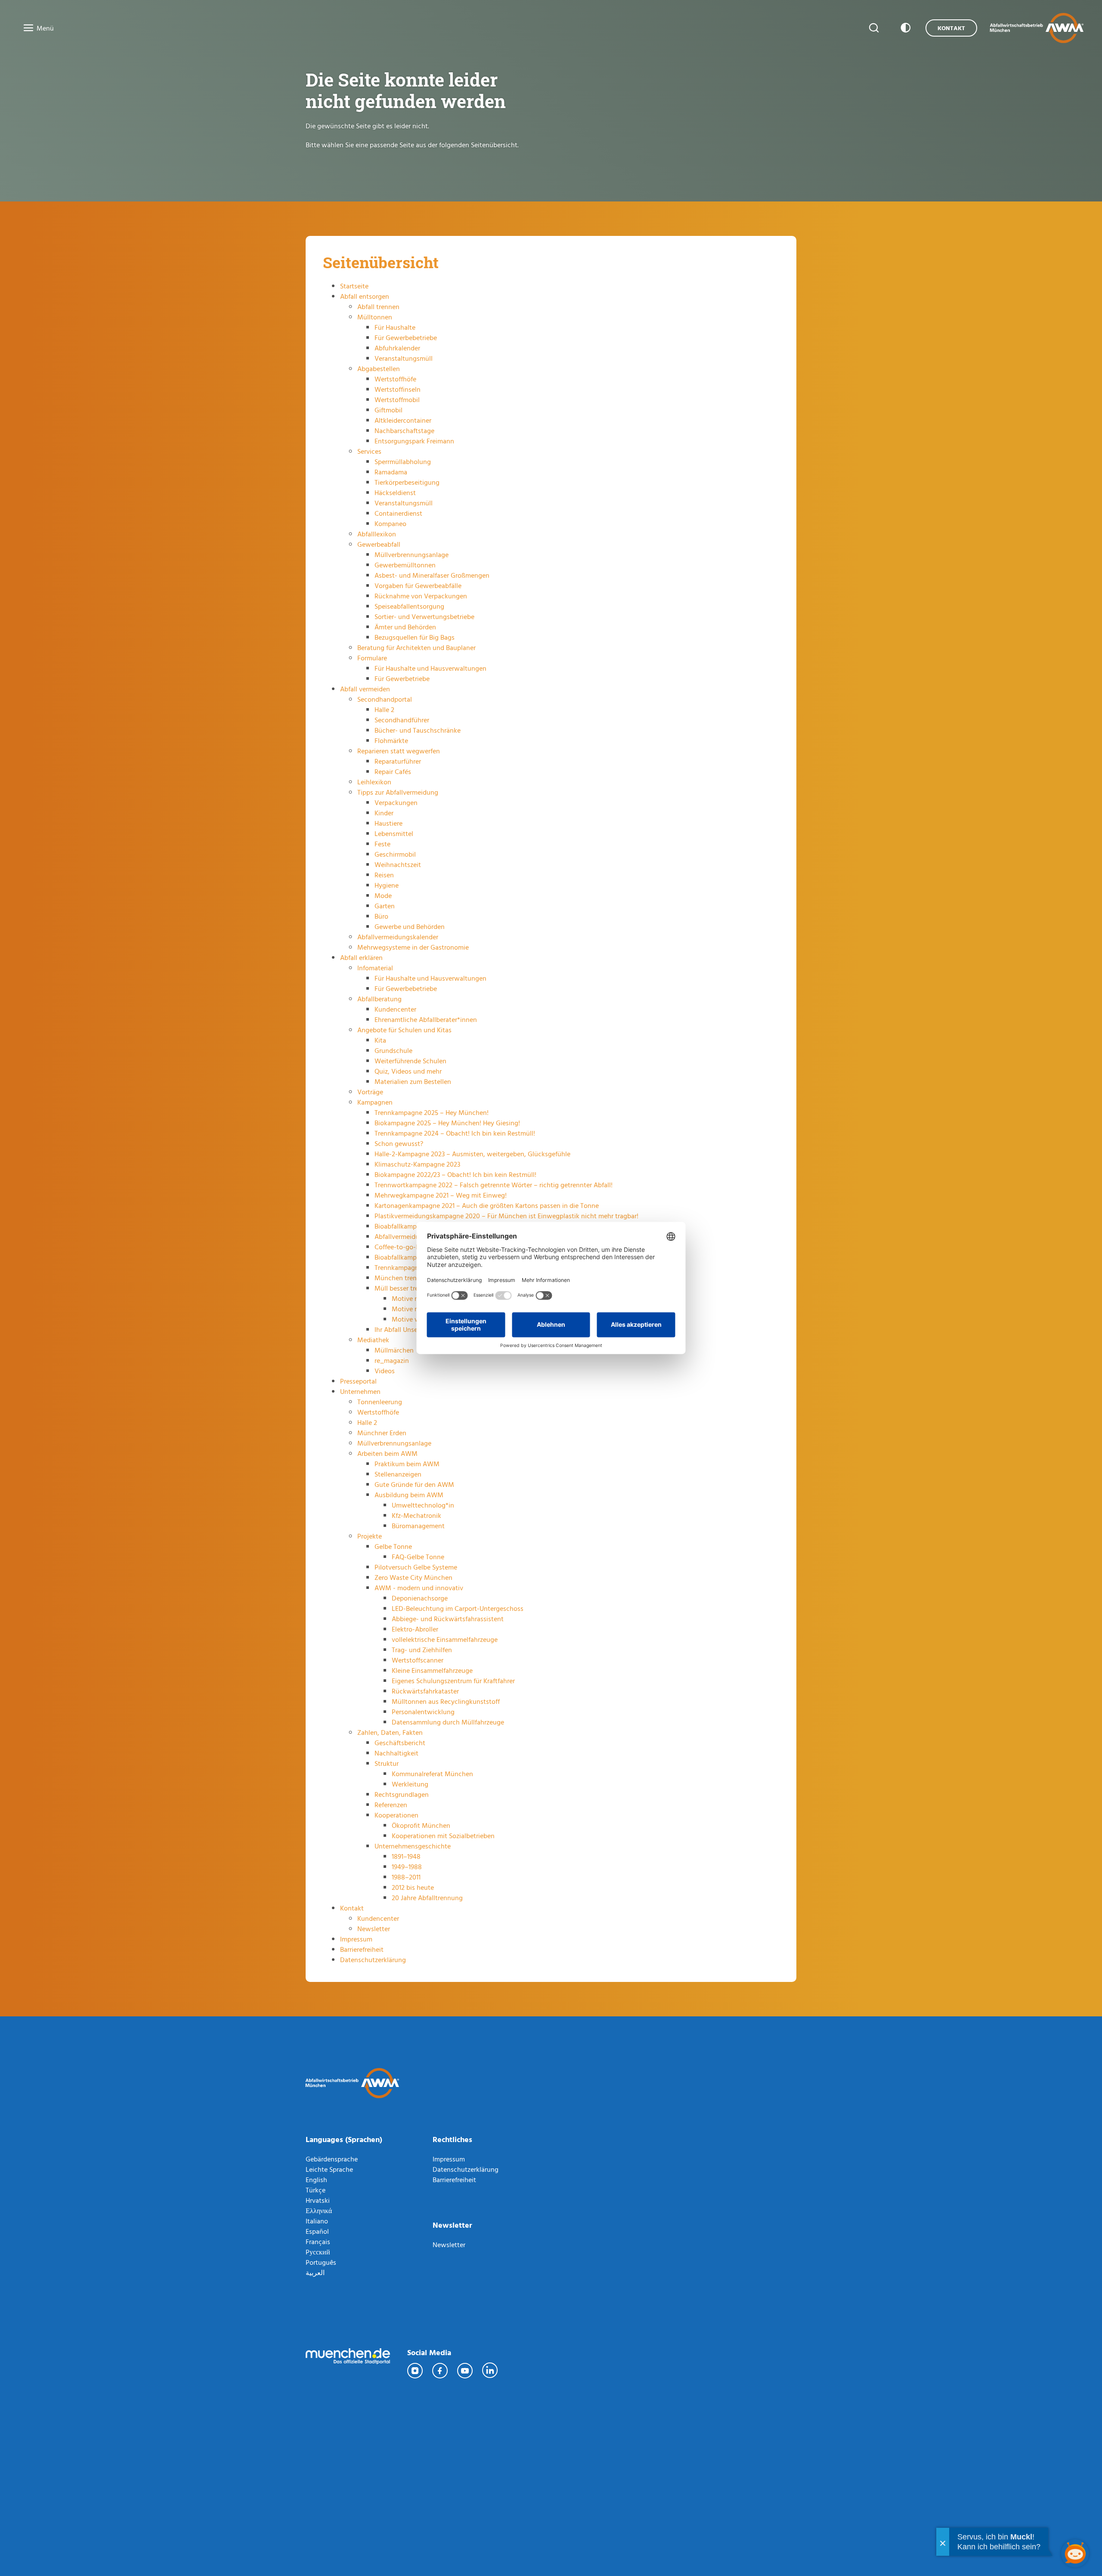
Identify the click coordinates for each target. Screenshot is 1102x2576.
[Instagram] (415, 2371)
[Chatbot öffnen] (1075, 2553)
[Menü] (26, 28)
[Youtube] (465, 2371)
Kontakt (951, 28)
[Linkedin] (490, 2371)
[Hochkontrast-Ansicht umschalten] (904, 28)
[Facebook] (440, 2371)
